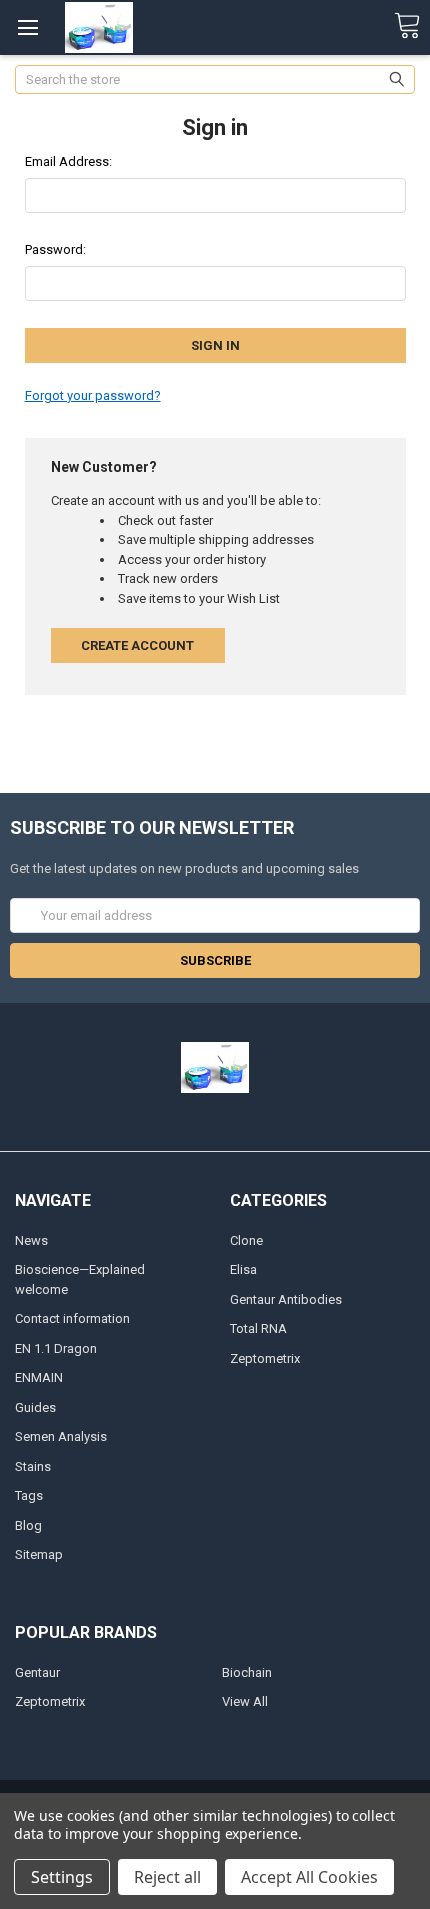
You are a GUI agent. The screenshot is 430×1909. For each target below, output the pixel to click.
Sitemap (39, 1554)
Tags (29, 1495)
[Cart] (407, 26)
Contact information (72, 1318)
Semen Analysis (61, 1436)
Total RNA (258, 1328)
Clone (246, 1240)
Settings (62, 1877)
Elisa (243, 1269)
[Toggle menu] (27, 27)
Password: (55, 249)
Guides (35, 1407)
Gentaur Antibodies (286, 1299)
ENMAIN (39, 1377)
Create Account (137, 645)
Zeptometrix (265, 1358)
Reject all (167, 1877)
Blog (28, 1525)
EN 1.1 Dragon (56, 1348)
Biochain (247, 1672)
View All (245, 1701)
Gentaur (37, 1672)
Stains (33, 1466)
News (31, 1240)
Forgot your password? (93, 395)
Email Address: (68, 161)
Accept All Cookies (309, 1877)
